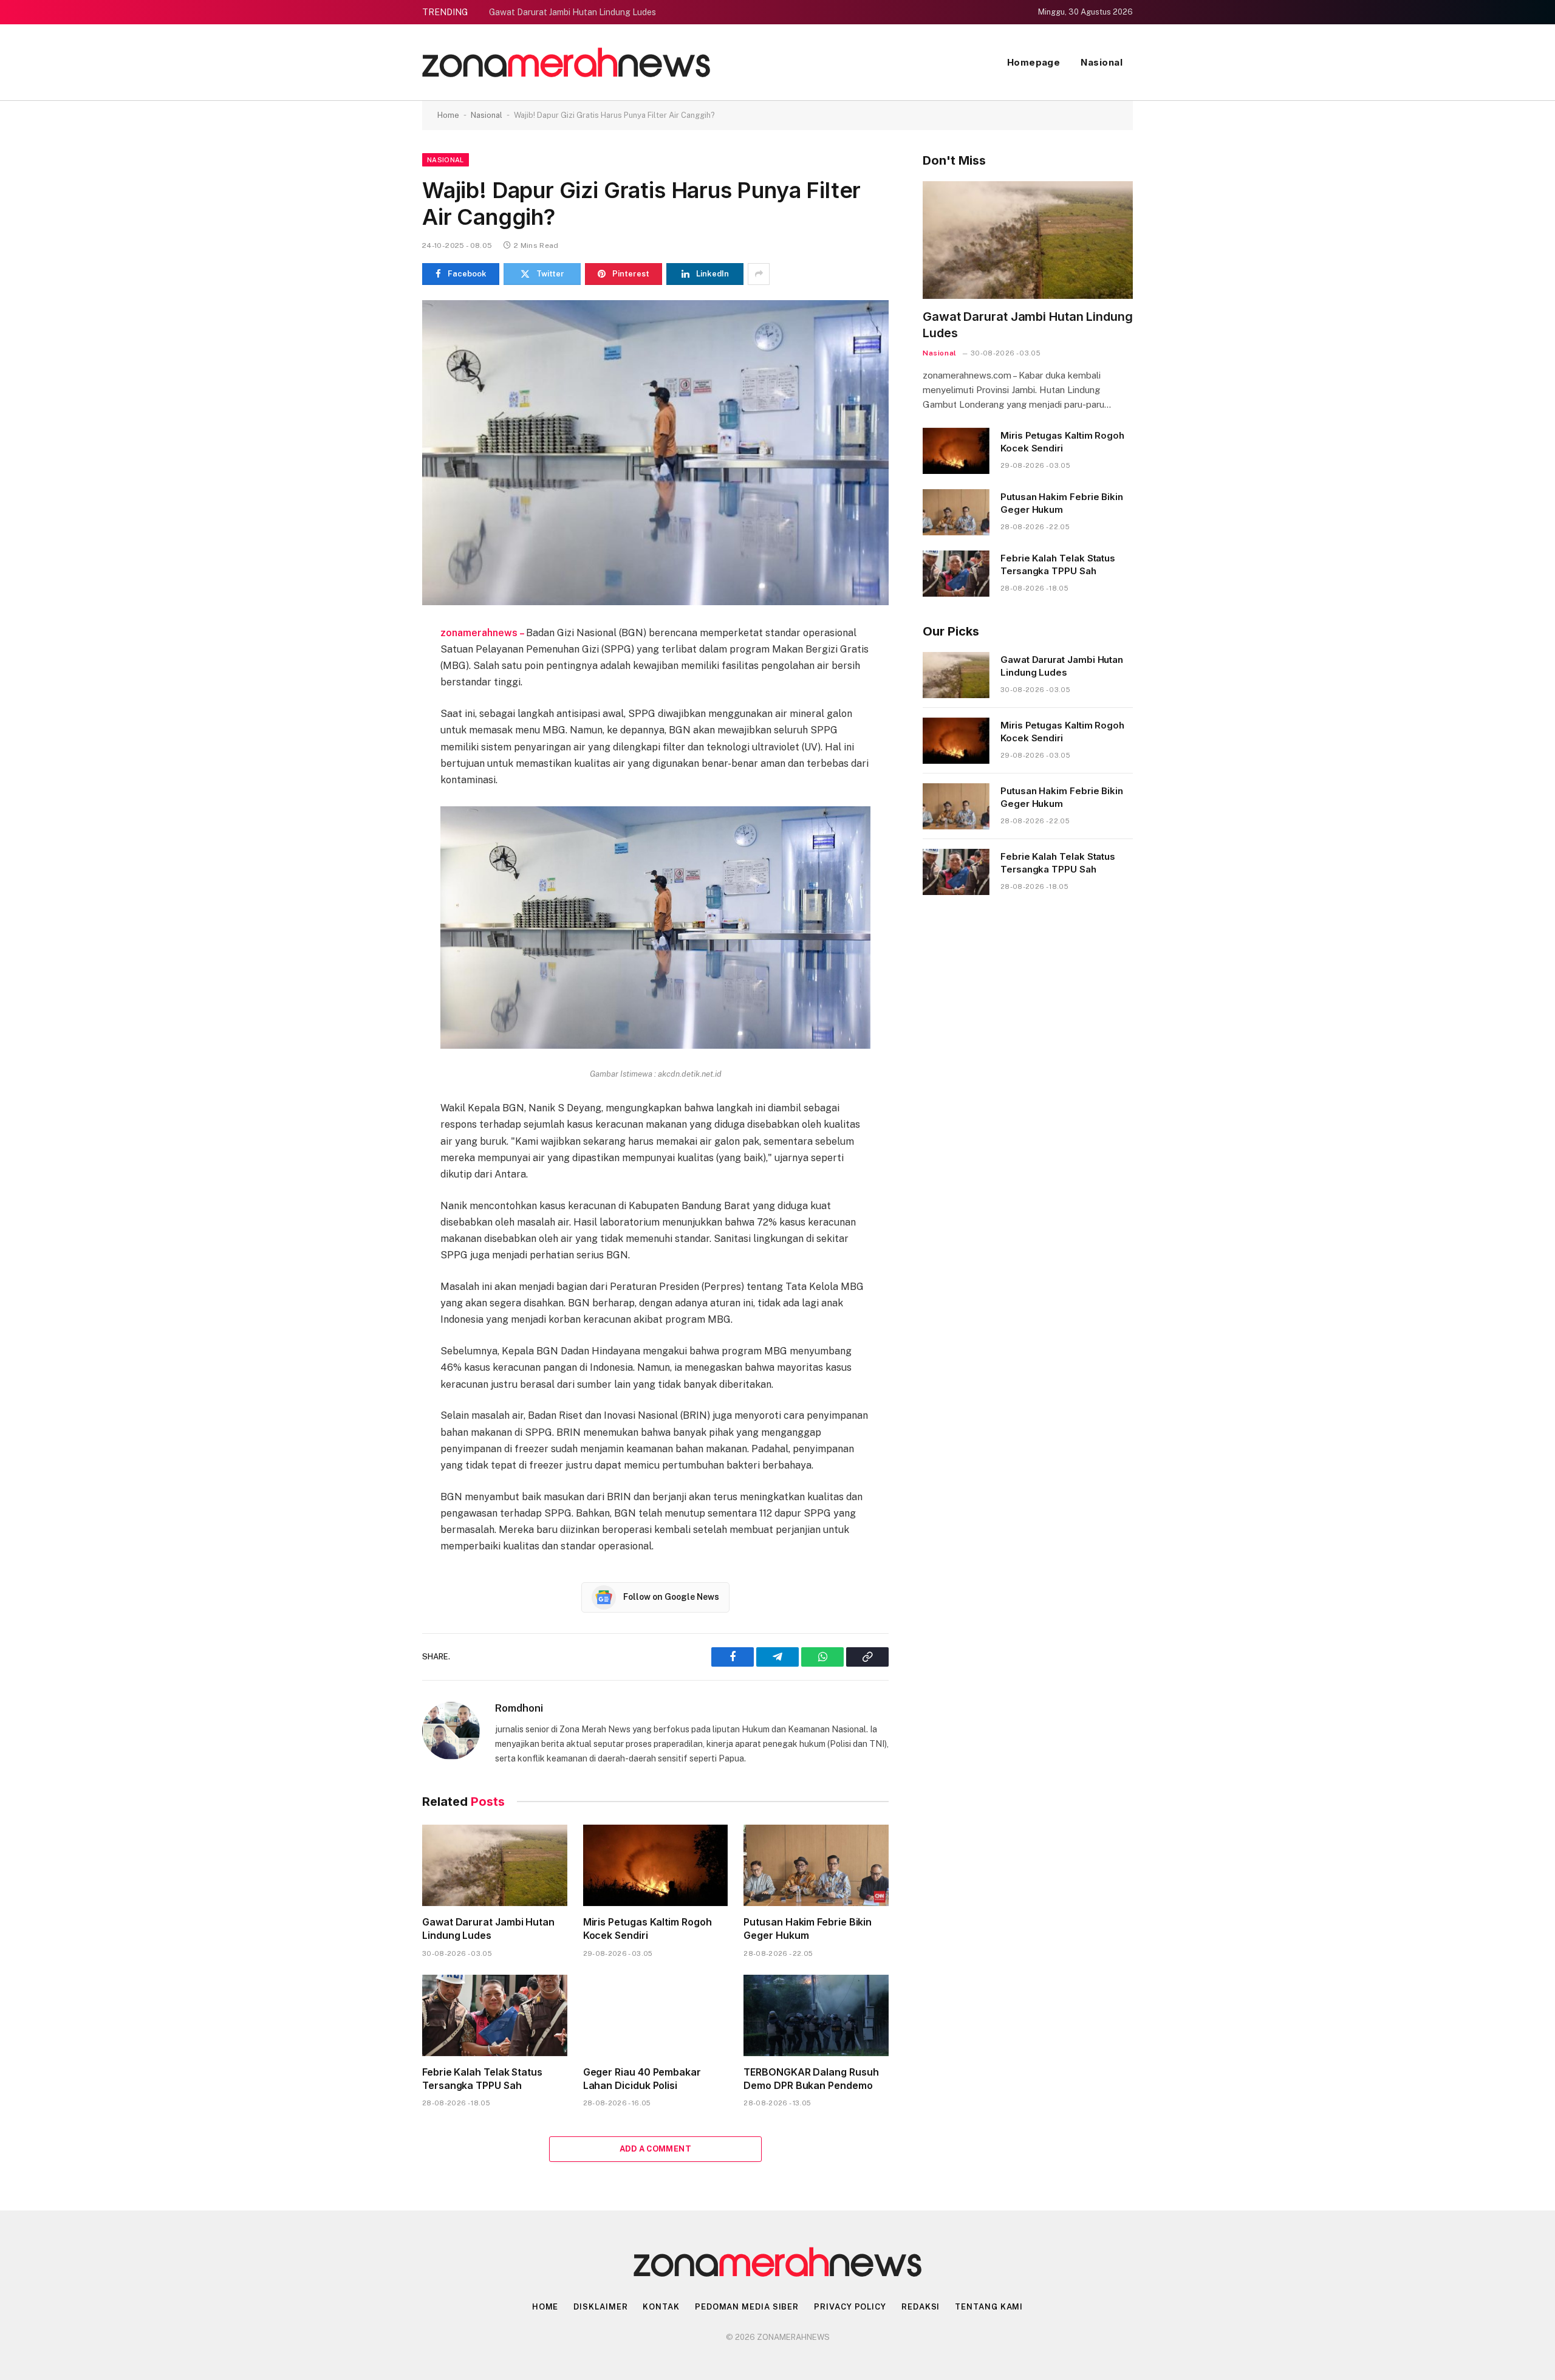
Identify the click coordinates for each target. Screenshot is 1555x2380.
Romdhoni (519, 1708)
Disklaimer (600, 2307)
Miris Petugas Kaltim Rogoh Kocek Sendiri (648, 1929)
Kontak (661, 2307)
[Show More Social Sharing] (759, 274)
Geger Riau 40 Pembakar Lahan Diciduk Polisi (642, 2079)
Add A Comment (655, 2149)
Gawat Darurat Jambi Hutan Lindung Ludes (572, 12)
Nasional (1102, 62)
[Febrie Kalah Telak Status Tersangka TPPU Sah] (495, 2015)
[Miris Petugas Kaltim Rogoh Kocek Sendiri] (656, 1865)
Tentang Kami (989, 2307)
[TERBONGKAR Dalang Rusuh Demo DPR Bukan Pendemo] (816, 2015)
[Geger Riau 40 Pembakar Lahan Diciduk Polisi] (656, 2015)
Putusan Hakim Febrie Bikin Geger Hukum (808, 1929)
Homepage (1034, 62)
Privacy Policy (850, 2307)
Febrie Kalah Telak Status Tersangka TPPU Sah (482, 2079)
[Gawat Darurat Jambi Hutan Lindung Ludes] (495, 1865)
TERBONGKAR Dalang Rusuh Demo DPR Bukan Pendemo (811, 2079)
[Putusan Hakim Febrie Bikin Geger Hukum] (816, 1865)
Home (448, 115)
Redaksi (921, 2307)
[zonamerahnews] (566, 62)
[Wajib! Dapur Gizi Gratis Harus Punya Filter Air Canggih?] (655, 453)
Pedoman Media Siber (747, 2307)
